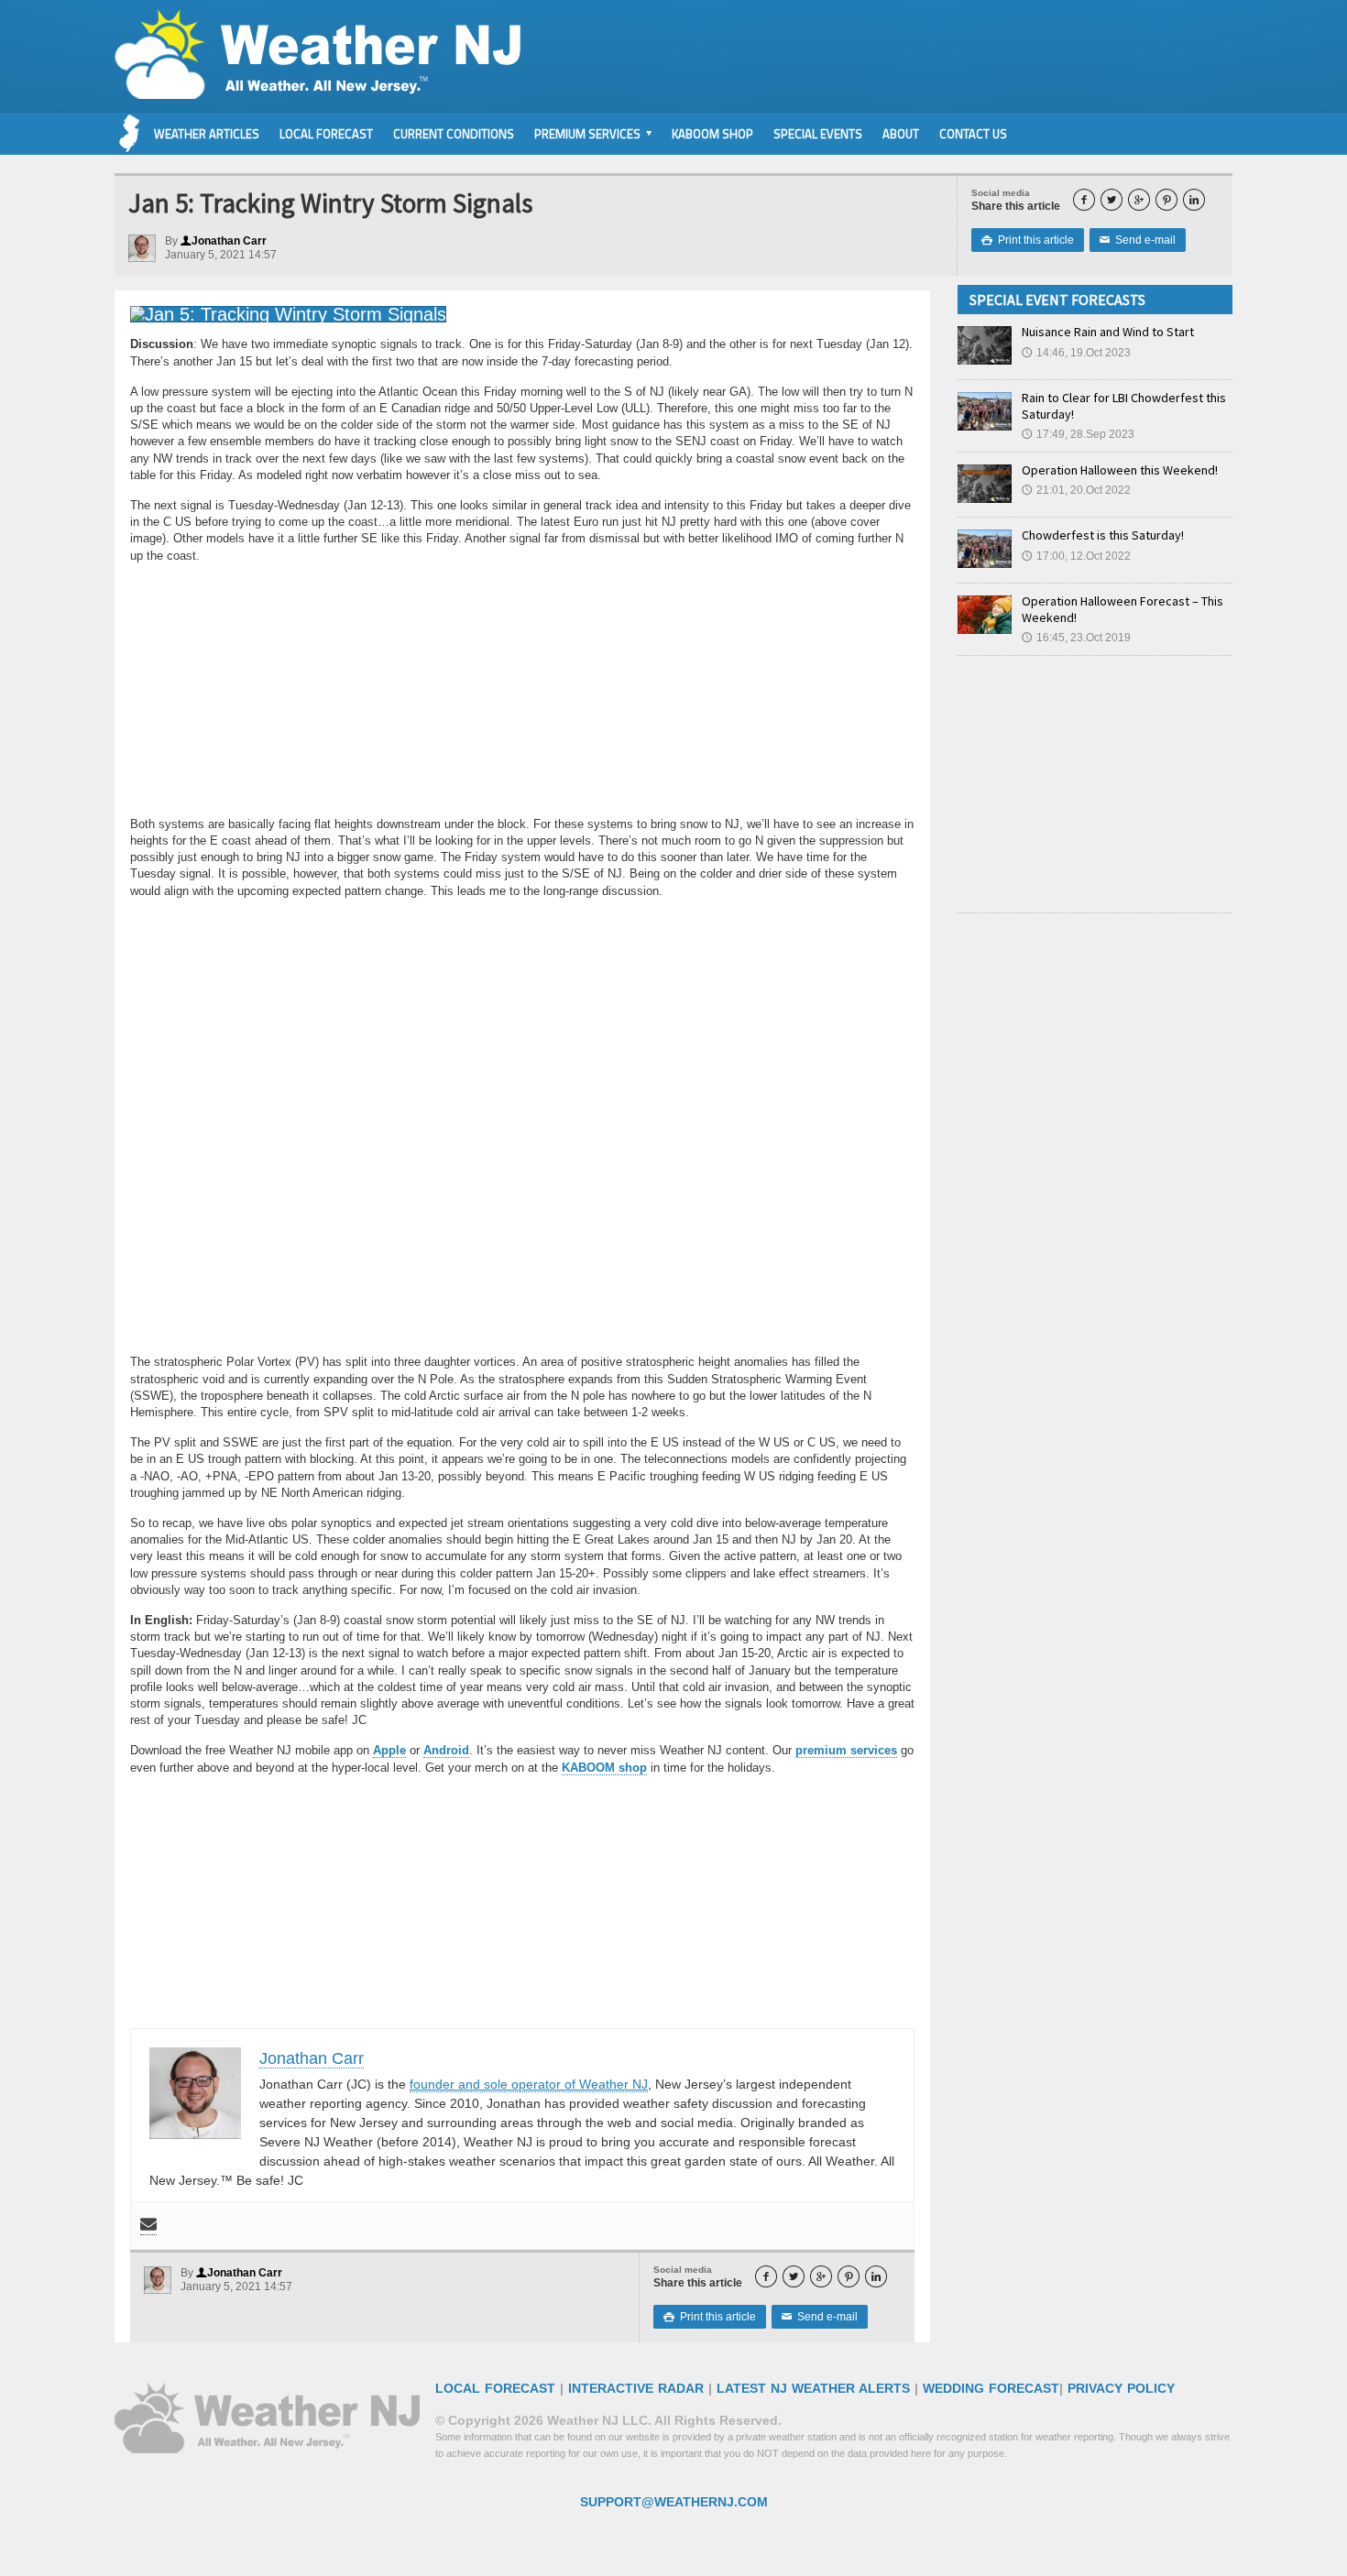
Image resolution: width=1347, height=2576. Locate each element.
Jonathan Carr (224, 241)
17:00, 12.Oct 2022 (1076, 556)
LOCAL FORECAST (495, 2388)
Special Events (818, 134)
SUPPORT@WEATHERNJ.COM (674, 2502)
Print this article (1028, 240)
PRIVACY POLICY (1121, 2388)
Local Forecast (326, 134)
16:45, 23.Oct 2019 (1076, 638)
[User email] (148, 2226)
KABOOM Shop (712, 134)
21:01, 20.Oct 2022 (1076, 490)
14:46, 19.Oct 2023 (1076, 353)
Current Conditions (454, 134)
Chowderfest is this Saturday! (1103, 535)
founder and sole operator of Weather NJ (529, 2084)
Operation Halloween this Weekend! (1120, 470)
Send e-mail (1138, 240)
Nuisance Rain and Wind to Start (1108, 332)
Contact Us (973, 134)
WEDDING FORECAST (991, 2388)
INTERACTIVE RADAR (636, 2388)
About (901, 134)
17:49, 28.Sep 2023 (1078, 434)
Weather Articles (207, 134)
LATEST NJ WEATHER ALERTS (813, 2388)
